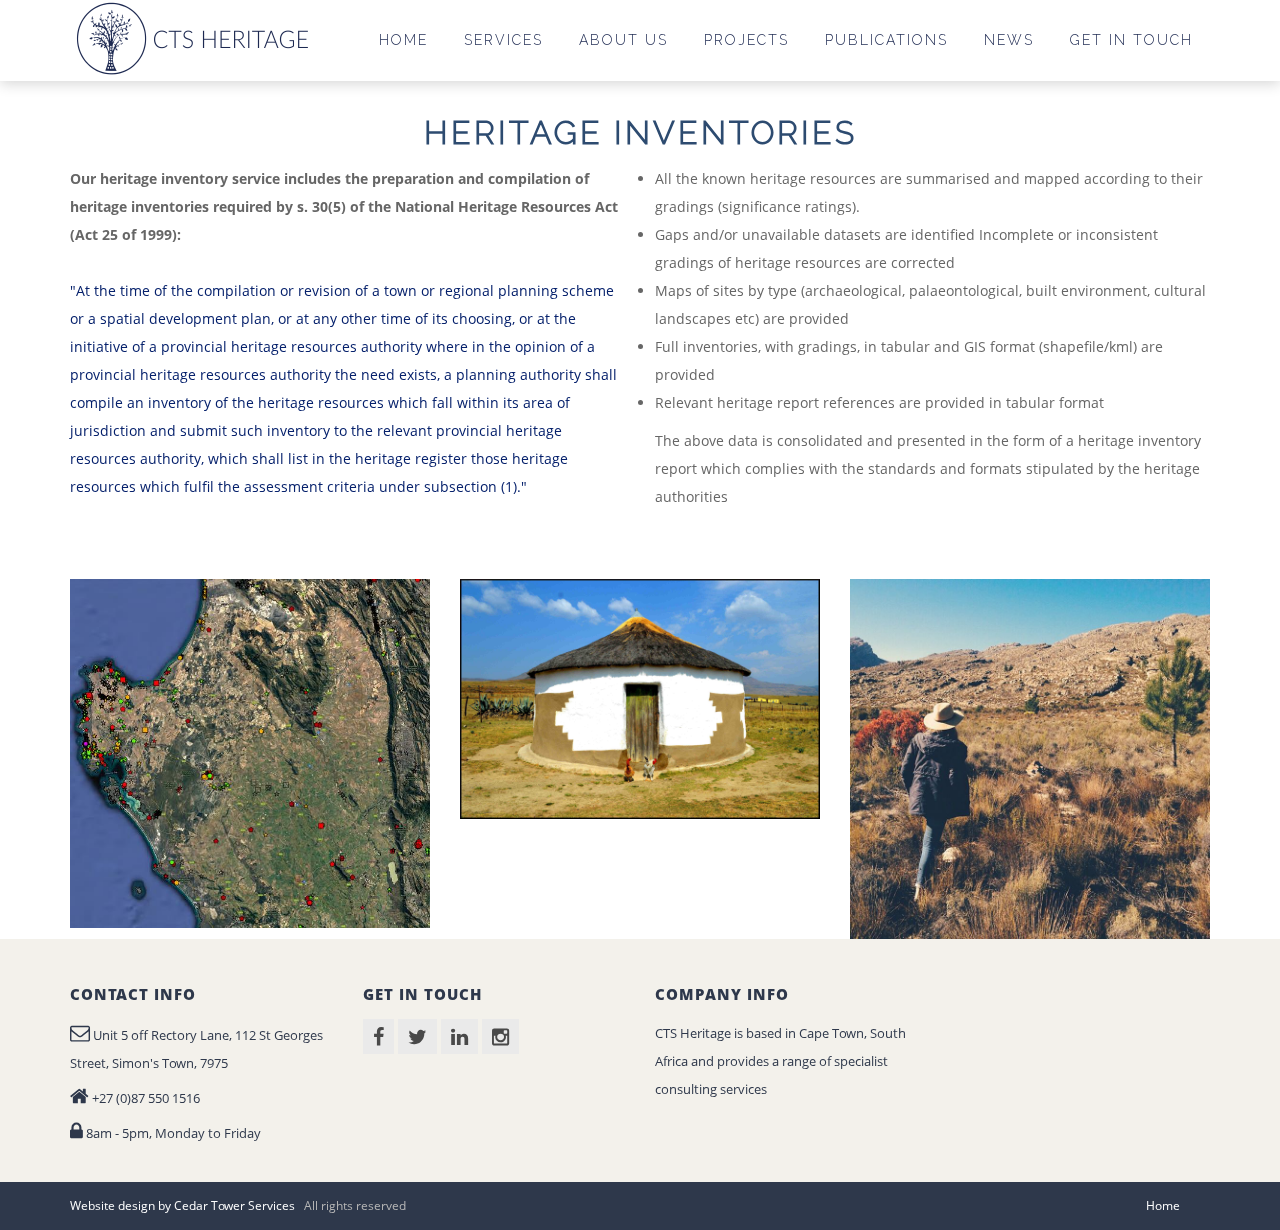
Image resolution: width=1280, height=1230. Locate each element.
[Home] (196, 38)
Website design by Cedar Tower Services (182, 1205)
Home (1163, 1205)
